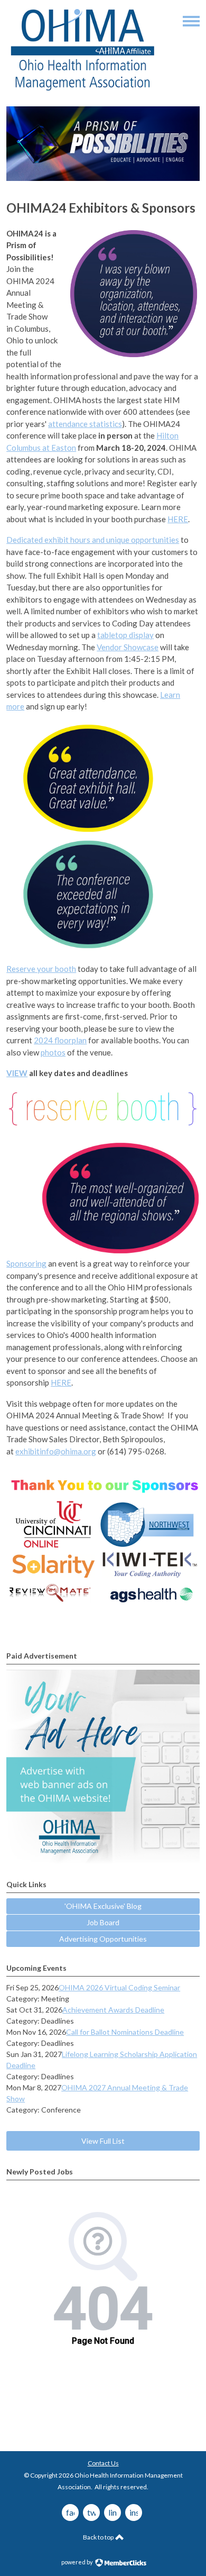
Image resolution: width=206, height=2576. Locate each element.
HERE (178, 519)
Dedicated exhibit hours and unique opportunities (93, 540)
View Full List (103, 2141)
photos (53, 1052)
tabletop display (125, 635)
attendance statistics (85, 424)
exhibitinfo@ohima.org (56, 1451)
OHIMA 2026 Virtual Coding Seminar (119, 1987)
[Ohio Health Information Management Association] (83, 90)
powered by (78, 2562)
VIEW (17, 1073)
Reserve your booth (41, 969)
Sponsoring (26, 1263)
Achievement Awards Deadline (113, 2010)
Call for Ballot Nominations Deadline (125, 2032)
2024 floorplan (60, 1040)
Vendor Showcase (128, 647)
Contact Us (103, 2463)
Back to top (99, 2537)
